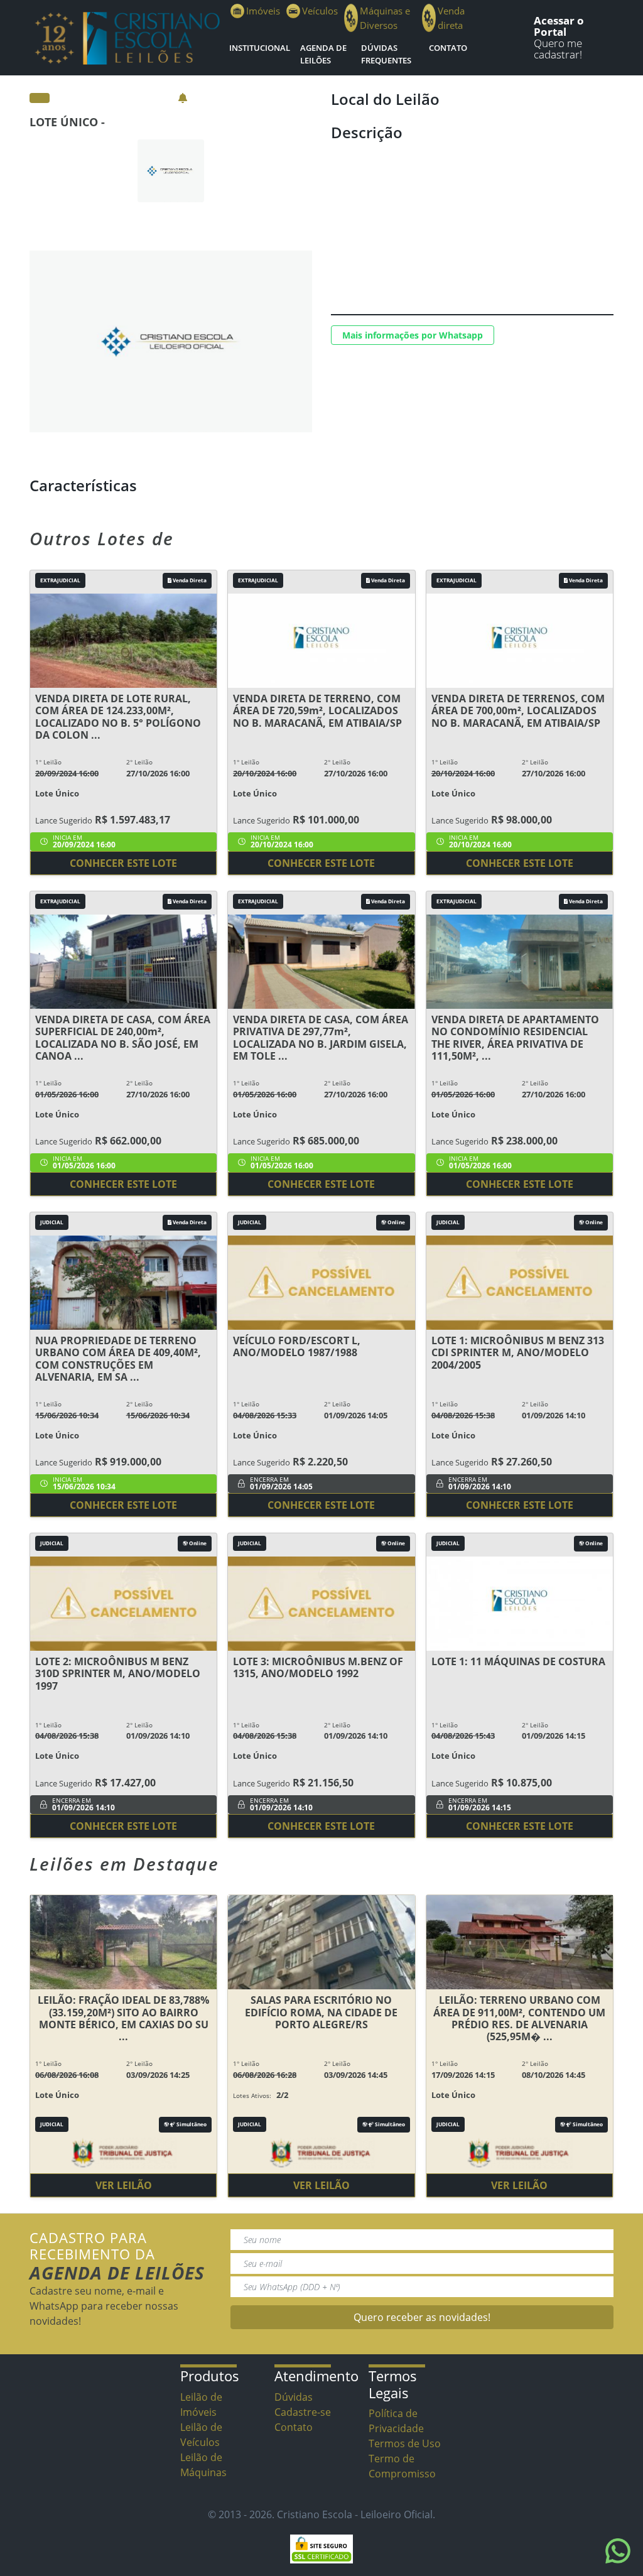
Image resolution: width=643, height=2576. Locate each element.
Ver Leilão (124, 2185)
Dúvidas (294, 2397)
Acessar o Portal (559, 26)
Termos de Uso (405, 2443)
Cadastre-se (303, 2412)
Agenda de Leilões (323, 54)
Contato (448, 48)
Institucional (260, 48)
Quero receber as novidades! (422, 2317)
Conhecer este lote (123, 863)
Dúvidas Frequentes (386, 54)
